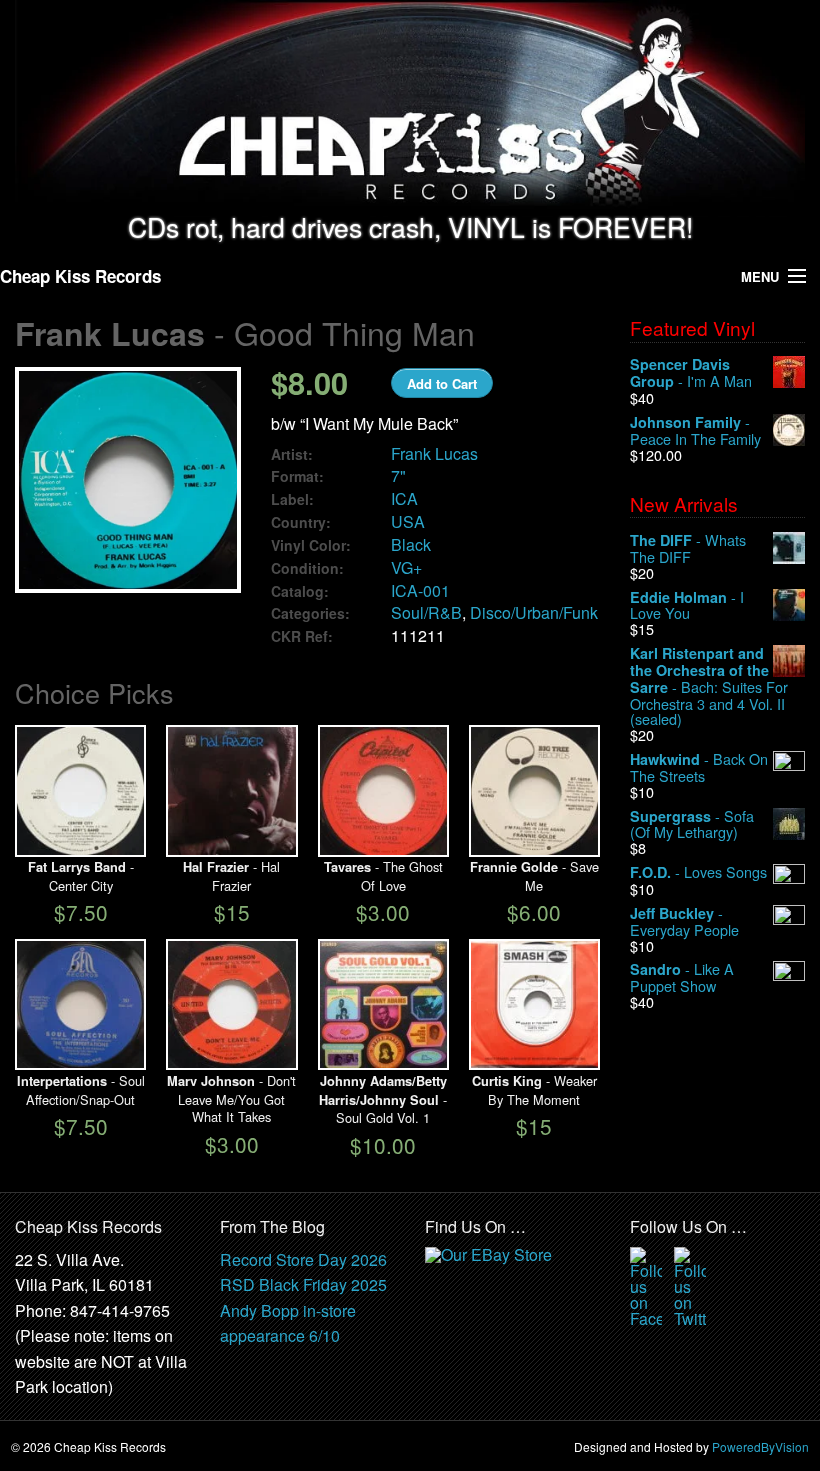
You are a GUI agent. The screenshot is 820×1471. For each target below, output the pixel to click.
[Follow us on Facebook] (646, 1284)
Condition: (307, 568)
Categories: (310, 613)
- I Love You (687, 605)
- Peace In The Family (695, 430)
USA (408, 521)
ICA (404, 498)
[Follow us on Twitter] (690, 1284)
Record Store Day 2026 (303, 1259)
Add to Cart (442, 383)
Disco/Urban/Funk (534, 612)
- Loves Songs (698, 872)
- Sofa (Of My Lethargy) (692, 824)
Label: (292, 499)
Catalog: (300, 591)
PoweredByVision (760, 1446)
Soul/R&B (426, 612)
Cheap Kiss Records (80, 276)
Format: (297, 476)
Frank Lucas (434, 453)
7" (398, 475)
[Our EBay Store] (491, 1272)
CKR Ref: (302, 636)
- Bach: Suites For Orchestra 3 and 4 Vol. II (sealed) (709, 686)
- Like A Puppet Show (682, 977)
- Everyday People (684, 921)
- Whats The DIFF (688, 548)
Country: (301, 522)
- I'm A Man (691, 373)
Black (411, 544)
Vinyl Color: (311, 545)
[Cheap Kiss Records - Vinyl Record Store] (410, 106)
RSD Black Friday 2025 (303, 1284)
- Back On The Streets (699, 767)
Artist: (292, 454)
